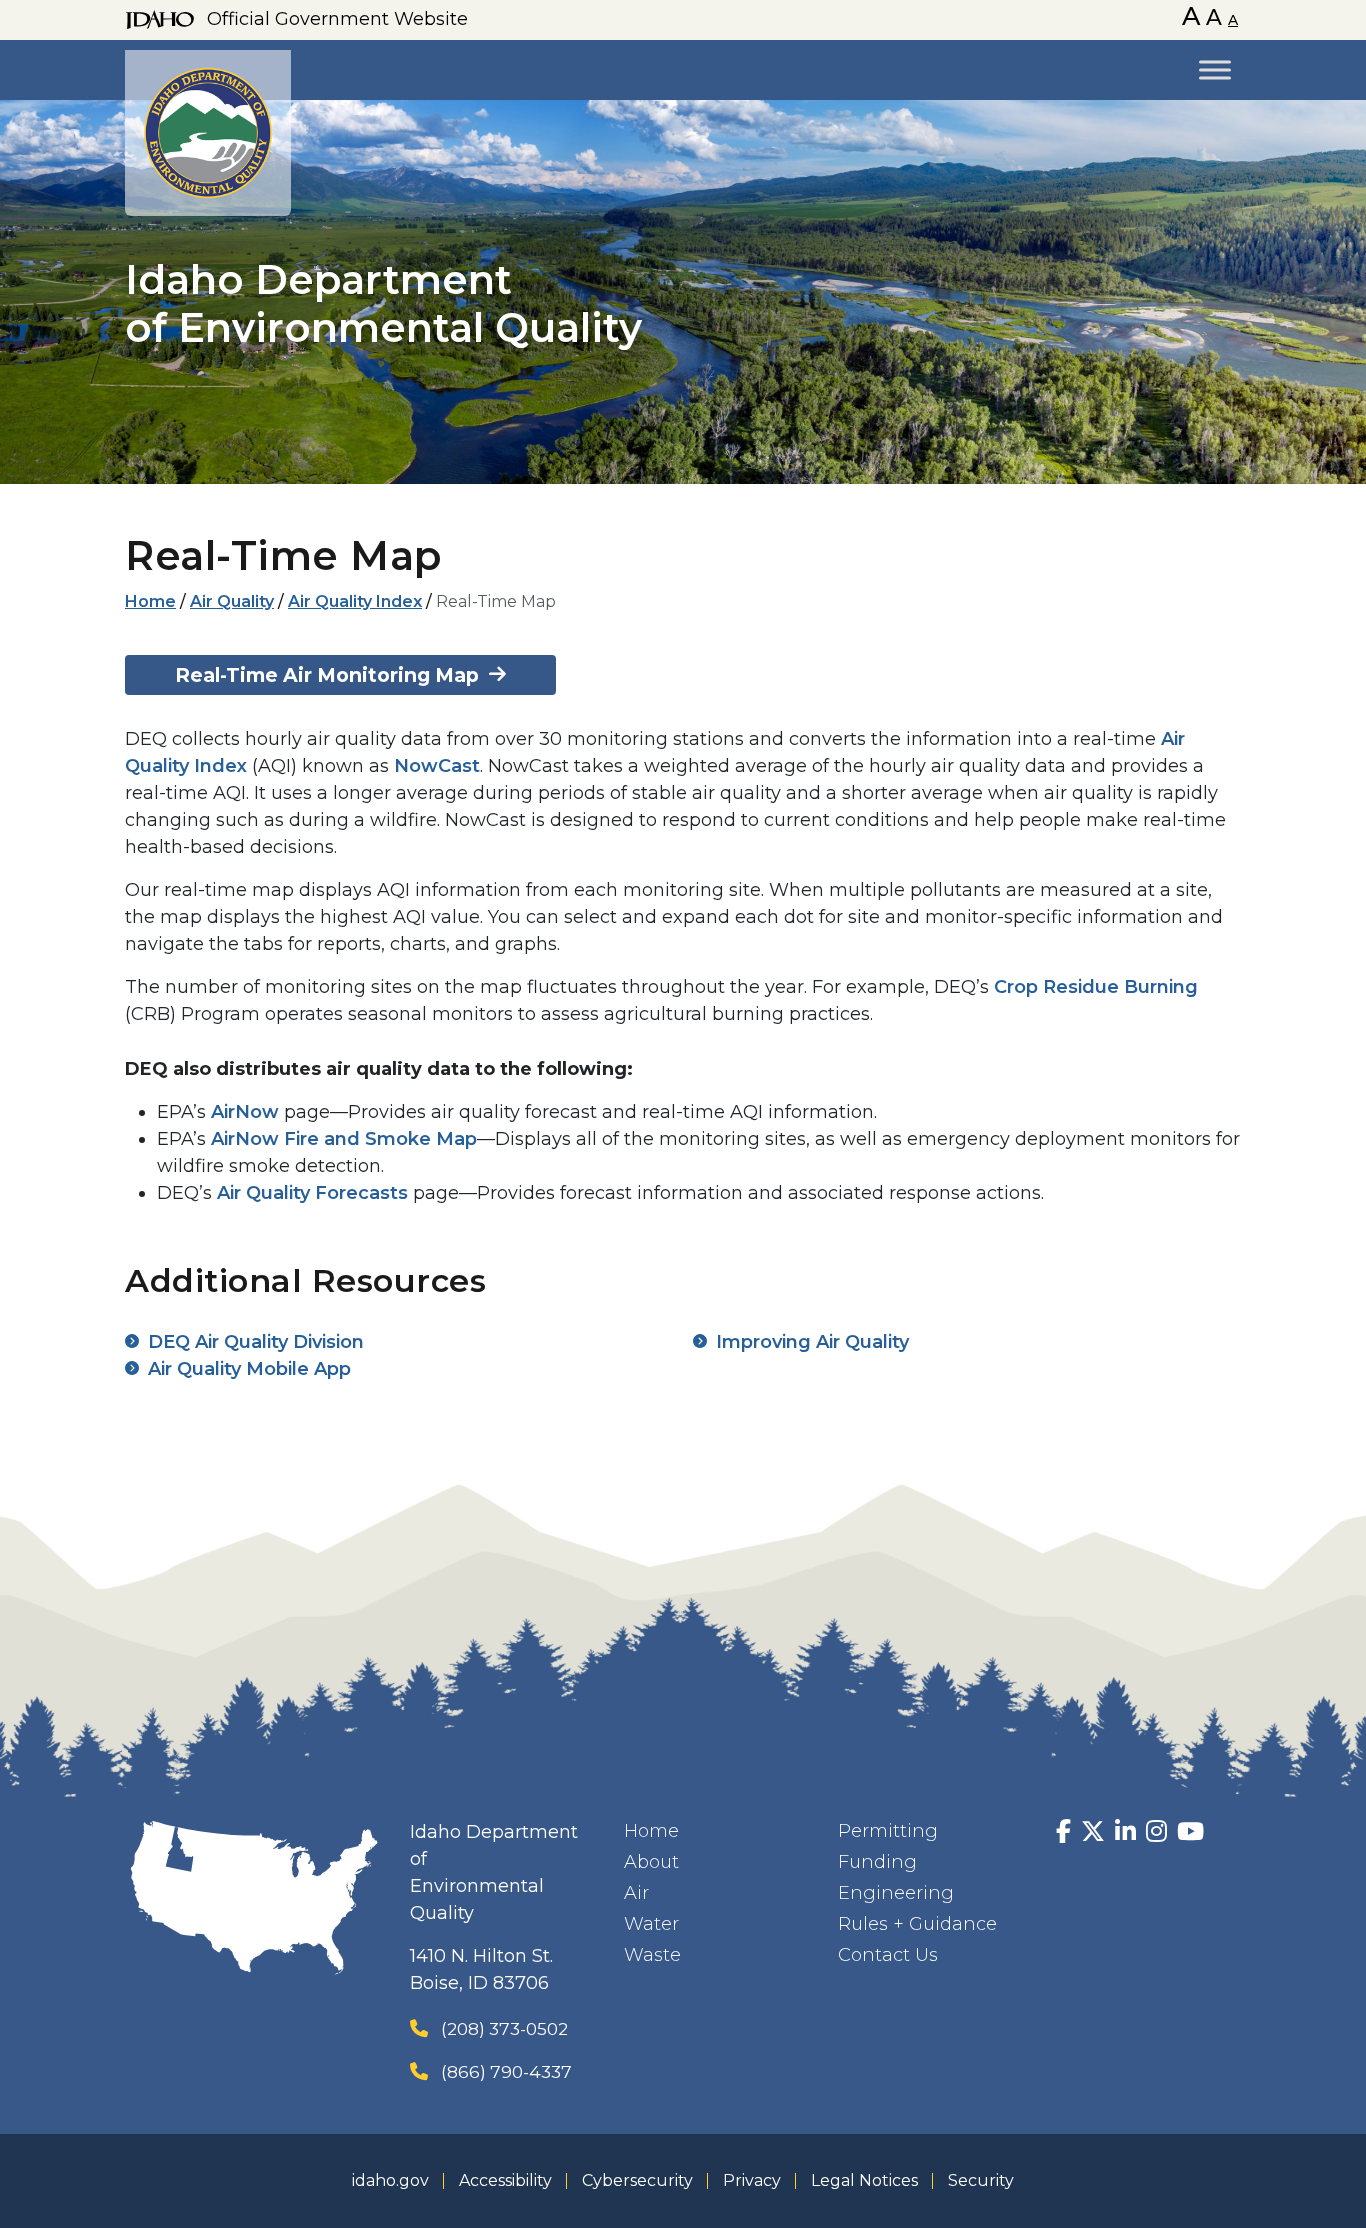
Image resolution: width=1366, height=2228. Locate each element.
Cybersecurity (637, 2180)
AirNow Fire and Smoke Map (344, 1139)
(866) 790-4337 (506, 2071)
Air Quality (232, 601)
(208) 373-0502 (504, 2028)
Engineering (896, 1893)
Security (981, 2180)
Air (636, 1893)
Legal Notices (864, 2180)
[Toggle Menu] (1215, 69)
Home (150, 601)
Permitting (888, 1831)
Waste (652, 1955)
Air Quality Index (355, 601)
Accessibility (505, 2180)
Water (651, 1924)
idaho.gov (390, 2180)
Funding (877, 1862)
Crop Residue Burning (1096, 987)
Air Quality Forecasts (312, 1193)
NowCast (437, 766)
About (651, 1862)
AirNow (245, 1112)
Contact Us (888, 1955)
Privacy (752, 2180)
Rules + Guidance (917, 1924)
